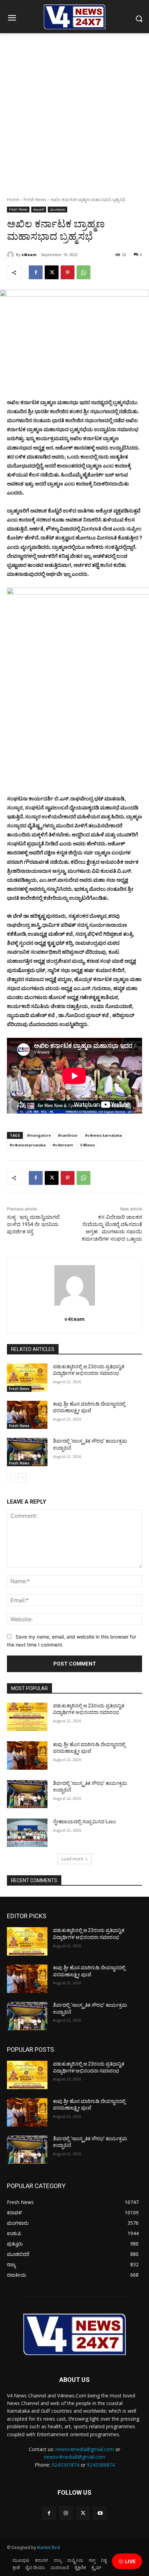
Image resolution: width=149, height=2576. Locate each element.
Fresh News (35, 199)
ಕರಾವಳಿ (39, 209)
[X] (52, 272)
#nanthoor (68, 1135)
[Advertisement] (74, 111)
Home (13, 199)
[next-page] (22, 1478)
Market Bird (49, 2547)
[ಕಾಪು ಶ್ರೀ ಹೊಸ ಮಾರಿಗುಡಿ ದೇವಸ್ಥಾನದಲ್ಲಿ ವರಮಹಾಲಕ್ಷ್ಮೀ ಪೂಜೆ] (27, 1415)
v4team (29, 255)
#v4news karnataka (103, 1135)
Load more (72, 1859)
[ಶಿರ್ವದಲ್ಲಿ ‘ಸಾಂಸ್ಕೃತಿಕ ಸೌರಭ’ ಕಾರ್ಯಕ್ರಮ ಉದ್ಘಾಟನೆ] (27, 1452)
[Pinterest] (68, 272)
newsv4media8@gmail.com (75, 2457)
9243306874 (101, 2465)
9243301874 (65, 2465)
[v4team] (11, 255)
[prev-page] (11, 1478)
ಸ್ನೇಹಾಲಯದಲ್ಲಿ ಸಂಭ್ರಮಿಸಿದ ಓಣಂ (84, 1822)
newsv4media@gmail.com (85, 2449)
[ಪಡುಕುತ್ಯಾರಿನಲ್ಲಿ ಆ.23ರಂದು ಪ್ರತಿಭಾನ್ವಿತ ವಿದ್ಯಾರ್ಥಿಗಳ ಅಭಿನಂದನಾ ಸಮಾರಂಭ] (27, 1378)
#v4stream (63, 1145)
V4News (87, 1145)
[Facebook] (36, 272)
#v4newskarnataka (28, 1145)
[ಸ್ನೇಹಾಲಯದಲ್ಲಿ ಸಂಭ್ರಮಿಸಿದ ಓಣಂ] (27, 1833)
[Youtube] (100, 2513)
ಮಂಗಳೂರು (58, 209)
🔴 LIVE (127, 2561)
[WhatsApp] (84, 272)
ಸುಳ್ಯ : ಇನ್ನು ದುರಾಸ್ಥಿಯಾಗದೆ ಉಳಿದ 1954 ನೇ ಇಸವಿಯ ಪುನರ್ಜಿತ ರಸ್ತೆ (33, 1224)
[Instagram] (66, 2513)
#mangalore (39, 1135)
